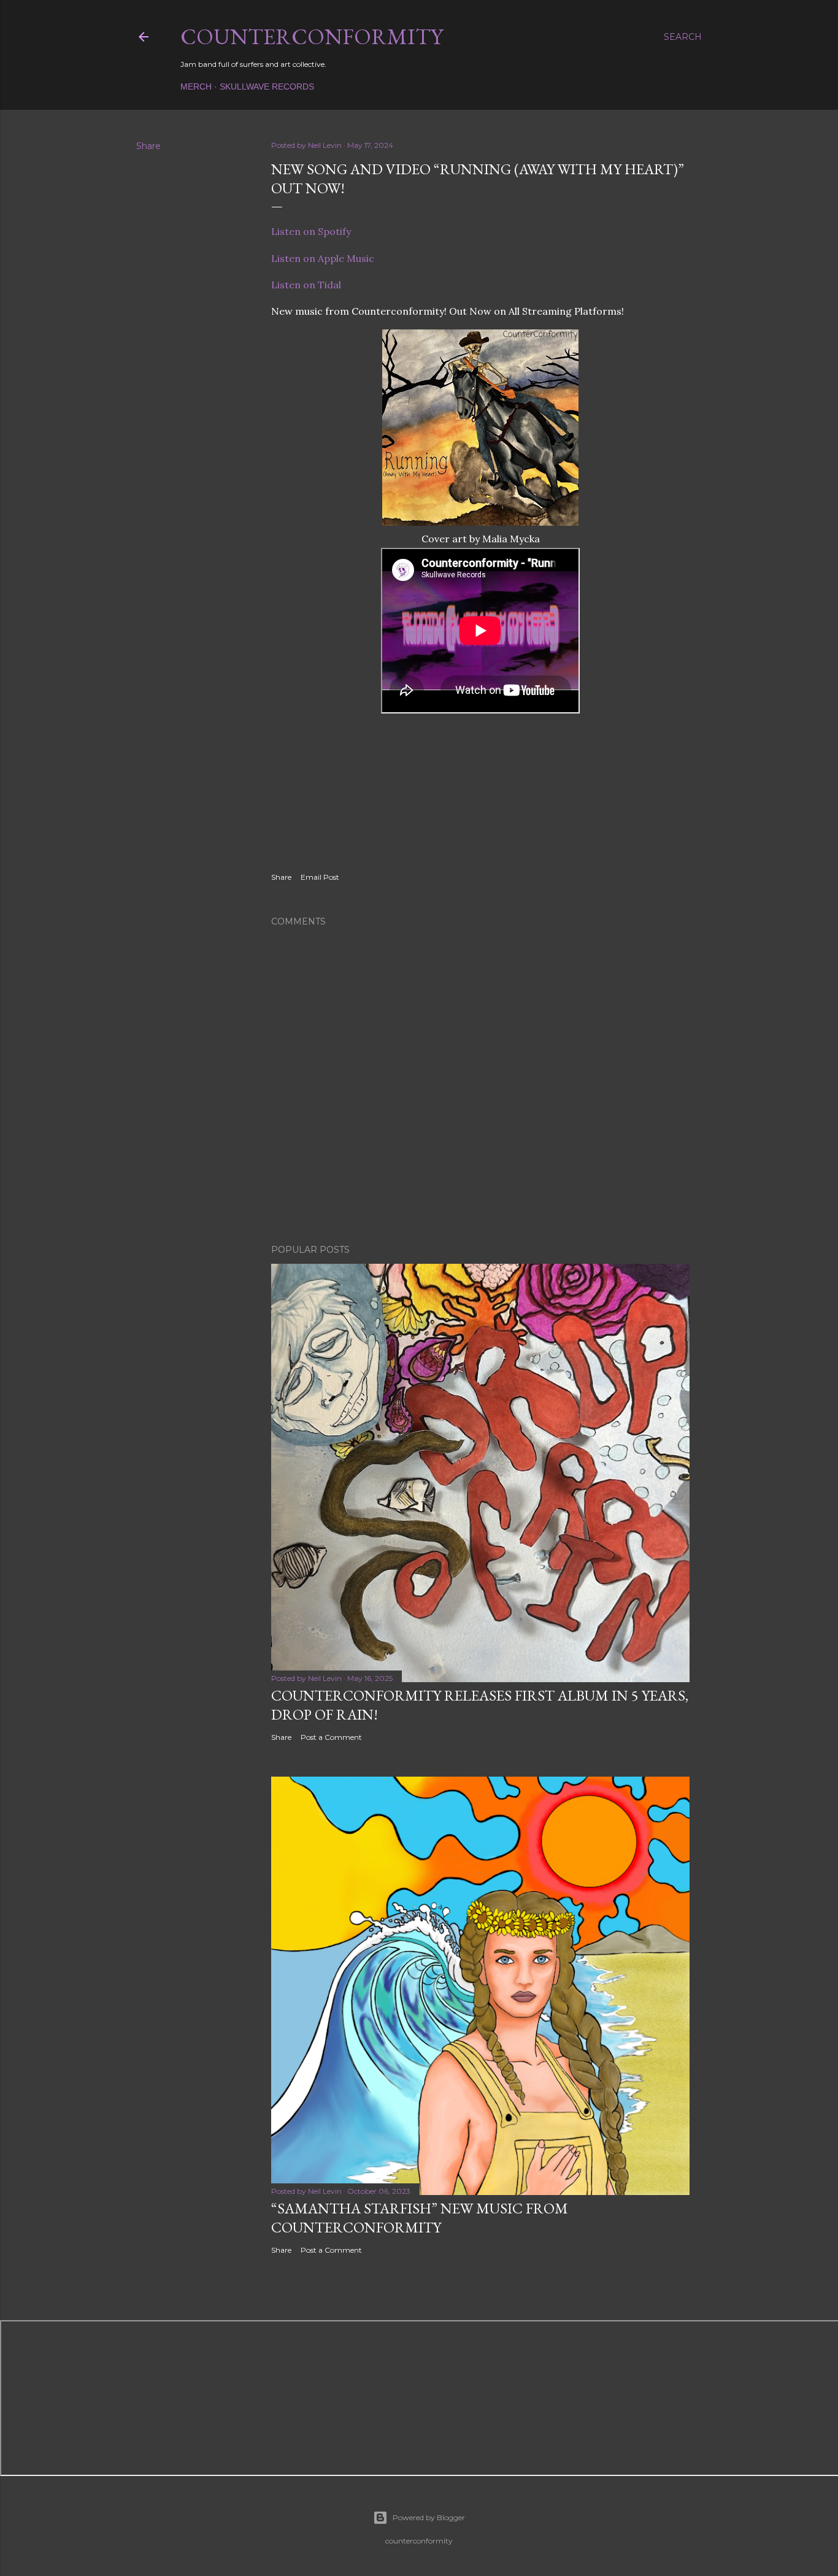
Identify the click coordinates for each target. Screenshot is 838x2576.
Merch (196, 87)
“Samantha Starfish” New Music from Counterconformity (420, 2218)
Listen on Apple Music (323, 258)
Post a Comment (331, 1737)
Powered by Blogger (429, 2517)
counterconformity (312, 37)
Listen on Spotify (311, 231)
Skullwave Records (267, 87)
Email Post (320, 877)
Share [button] (148, 146)
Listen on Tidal (306, 285)
